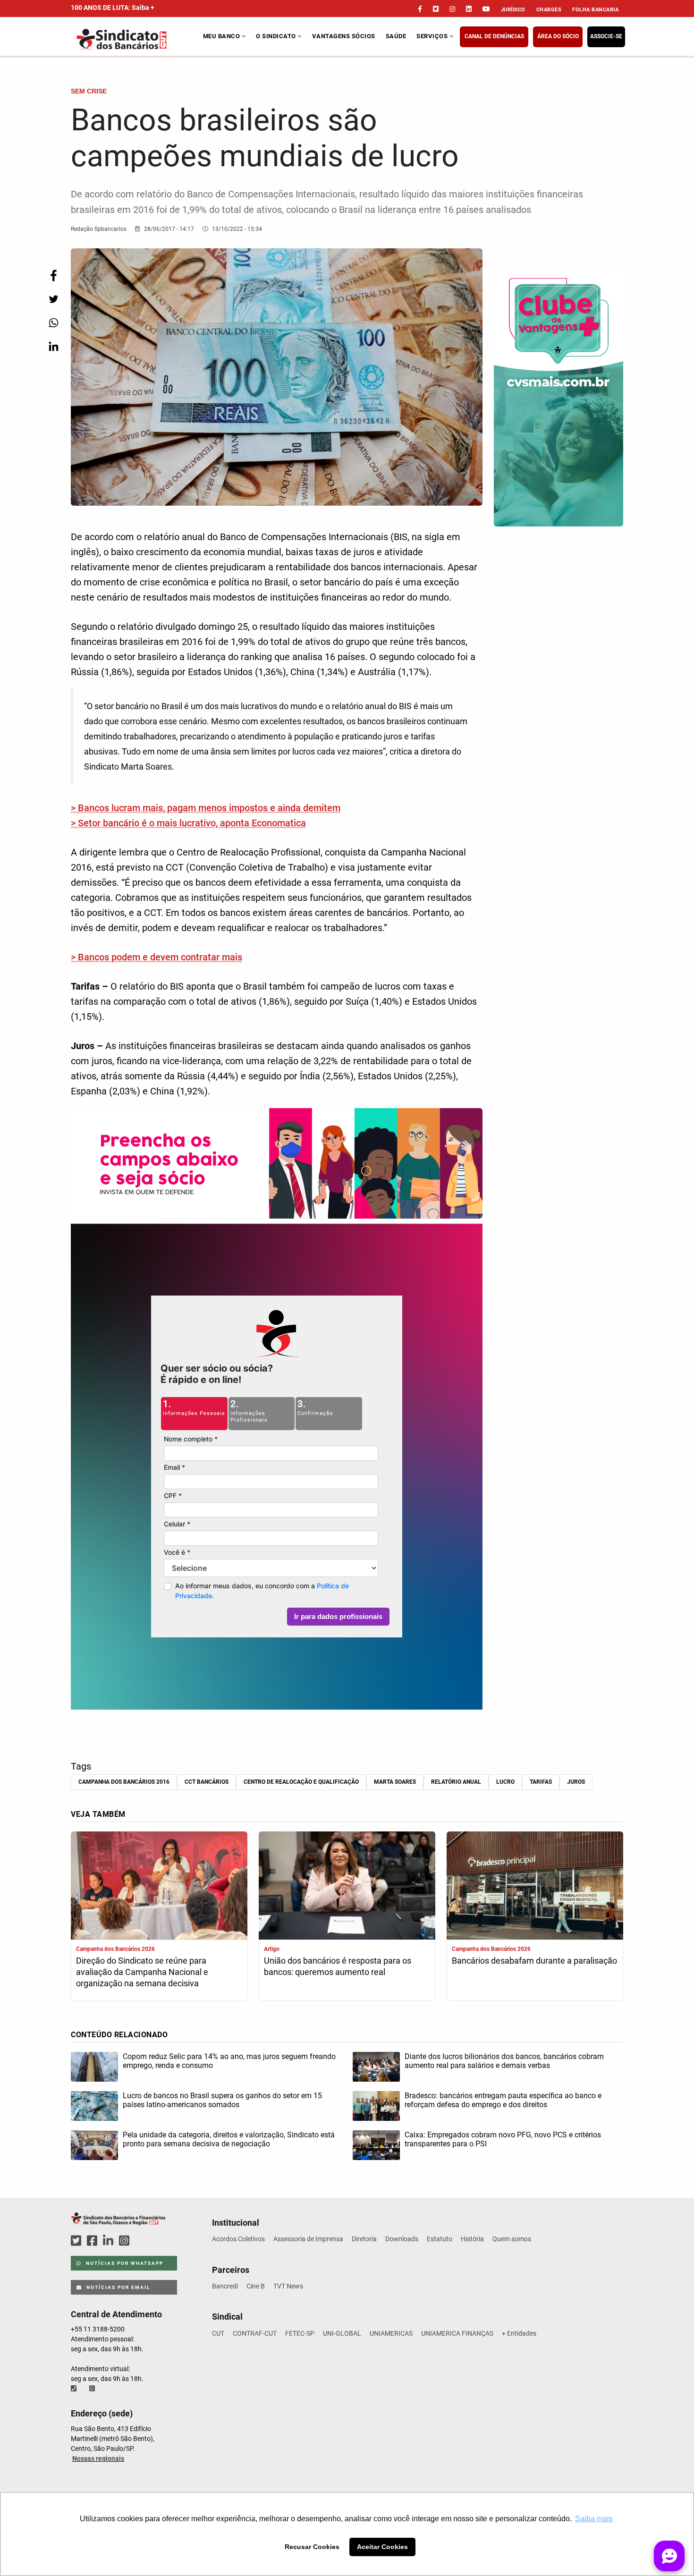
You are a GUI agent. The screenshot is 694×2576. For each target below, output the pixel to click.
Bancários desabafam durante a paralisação (534, 1961)
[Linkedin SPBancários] (110, 2241)
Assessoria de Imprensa (308, 2239)
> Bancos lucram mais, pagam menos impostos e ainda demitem (206, 808)
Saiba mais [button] (594, 2519)
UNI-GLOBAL (342, 2333)
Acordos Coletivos (238, 2239)
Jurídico (513, 10)
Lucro (505, 1782)
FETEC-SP (300, 2333)
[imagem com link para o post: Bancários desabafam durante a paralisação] (535, 1887)
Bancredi (225, 2286)
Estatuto (440, 2239)
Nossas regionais (98, 2458)
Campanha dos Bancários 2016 (124, 1782)
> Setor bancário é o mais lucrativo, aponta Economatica (188, 823)
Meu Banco (222, 36)
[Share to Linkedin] (53, 346)
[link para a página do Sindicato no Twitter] (436, 9)
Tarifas (541, 1782)
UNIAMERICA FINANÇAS (457, 2333)
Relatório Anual (456, 1782)
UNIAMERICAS (391, 2333)
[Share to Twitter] (53, 299)
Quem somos (512, 2239)
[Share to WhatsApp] (53, 323)
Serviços (433, 36)
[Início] (136, 39)
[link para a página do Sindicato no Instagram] (452, 9)
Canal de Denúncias (494, 36)
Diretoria (364, 2239)
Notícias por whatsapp (124, 2263)
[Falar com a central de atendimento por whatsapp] (93, 2389)
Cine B (256, 2286)
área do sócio (558, 36)
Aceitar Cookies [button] (382, 2547)
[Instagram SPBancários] (126, 2241)
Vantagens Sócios (344, 36)
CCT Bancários (207, 1782)
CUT (218, 2333)
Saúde (396, 36)
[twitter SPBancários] (77, 2241)
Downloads (402, 2239)
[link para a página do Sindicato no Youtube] (486, 9)
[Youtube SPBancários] (142, 2241)
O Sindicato (277, 36)
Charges (549, 10)
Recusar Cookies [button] (312, 2547)
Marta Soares (395, 1782)
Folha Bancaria (595, 10)
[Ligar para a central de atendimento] (75, 2389)
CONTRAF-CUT (255, 2333)
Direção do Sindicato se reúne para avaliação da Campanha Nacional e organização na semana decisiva (142, 1972)
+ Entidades (519, 2333)
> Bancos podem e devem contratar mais (157, 957)
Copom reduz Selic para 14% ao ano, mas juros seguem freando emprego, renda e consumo (229, 2061)
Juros (576, 1782)
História (472, 2239)
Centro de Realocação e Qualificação (301, 1782)
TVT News (288, 2286)
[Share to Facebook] (53, 275)
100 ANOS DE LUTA (113, 8)
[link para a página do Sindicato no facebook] (420, 9)
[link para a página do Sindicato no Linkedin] (469, 9)
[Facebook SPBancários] (93, 2241)
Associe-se (606, 36)
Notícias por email (117, 2287)
